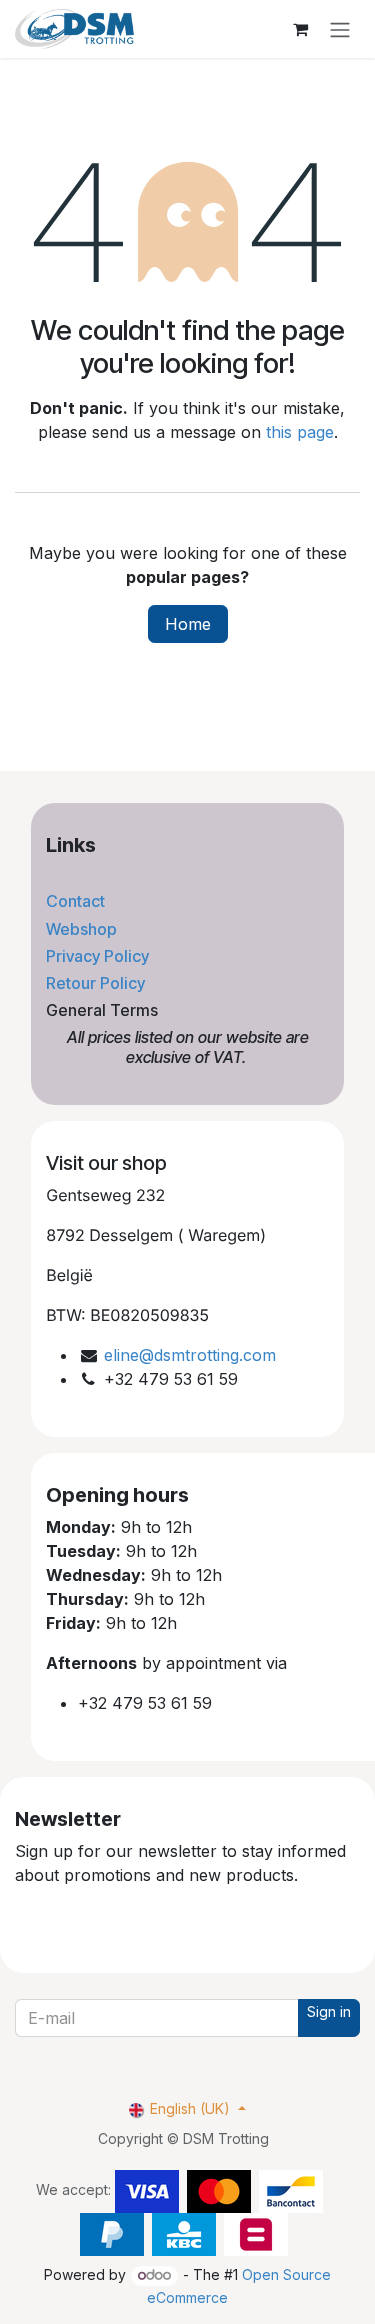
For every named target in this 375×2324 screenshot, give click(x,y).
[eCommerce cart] (300, 29)
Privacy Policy (99, 956)
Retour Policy (97, 983)
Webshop (83, 929)
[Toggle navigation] (340, 29)
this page (300, 432)
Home (188, 624)
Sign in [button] (329, 2011)
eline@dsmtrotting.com (190, 1355)
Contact (77, 901)
